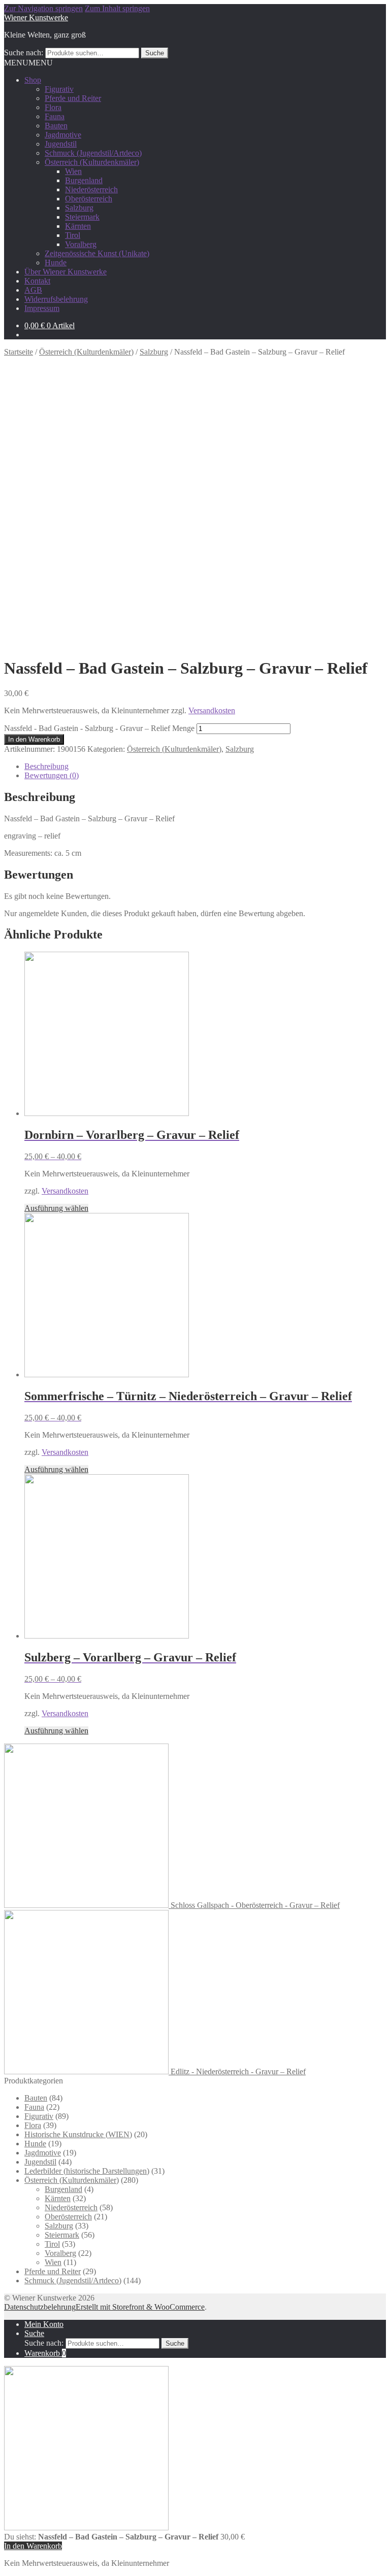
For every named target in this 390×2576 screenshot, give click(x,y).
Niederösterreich (91, 189)
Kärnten (78, 226)
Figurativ (59, 89)
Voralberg (81, 244)
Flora (53, 107)
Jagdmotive (63, 135)
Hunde (56, 263)
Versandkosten (212, 710)
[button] (28, 63)
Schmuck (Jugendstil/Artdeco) (93, 153)
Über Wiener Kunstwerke (66, 272)
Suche (155, 53)
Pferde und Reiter (73, 98)
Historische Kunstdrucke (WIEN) (78, 2134)
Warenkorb (45, 2353)
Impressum (42, 308)
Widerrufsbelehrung (56, 299)
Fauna (55, 116)
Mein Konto (44, 2324)
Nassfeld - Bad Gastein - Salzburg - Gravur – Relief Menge (99, 728)
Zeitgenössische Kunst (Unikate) (97, 253)
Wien (73, 171)
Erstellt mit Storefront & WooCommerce (140, 2307)
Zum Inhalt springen (117, 8)
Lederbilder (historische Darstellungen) (87, 2171)
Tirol (73, 235)
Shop (33, 80)
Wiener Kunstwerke (36, 18)
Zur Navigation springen (43, 8)
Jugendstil (61, 144)
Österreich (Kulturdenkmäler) (92, 162)
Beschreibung (46, 766)
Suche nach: (24, 53)
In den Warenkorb (34, 739)
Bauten (56, 126)
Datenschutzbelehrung (40, 2307)
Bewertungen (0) (52, 775)
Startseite (19, 352)
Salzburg (79, 208)
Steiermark (82, 217)
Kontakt (37, 281)
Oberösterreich (89, 199)
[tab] (205, 767)
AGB (33, 290)
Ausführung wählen (56, 1208)
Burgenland (84, 180)
